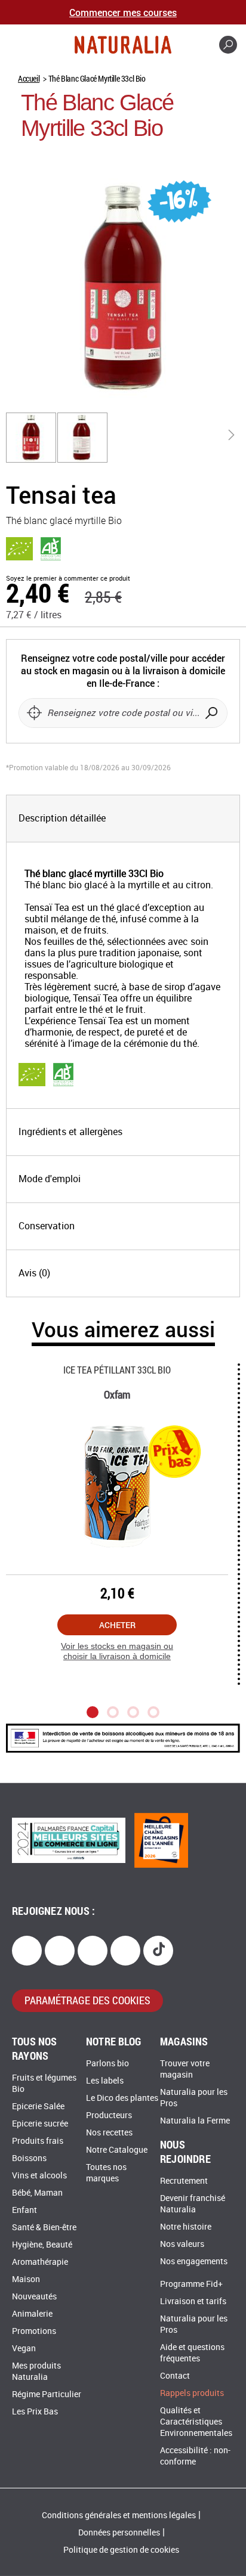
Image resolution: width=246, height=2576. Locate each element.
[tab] (123, 819)
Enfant (24, 2210)
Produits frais (38, 2141)
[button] (32, 438)
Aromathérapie (40, 2262)
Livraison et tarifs (193, 2301)
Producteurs (109, 2115)
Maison (26, 2279)
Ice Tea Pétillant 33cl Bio (117, 1370)
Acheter (117, 1625)
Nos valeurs (182, 2244)
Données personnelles (119, 2533)
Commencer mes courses (123, 12)
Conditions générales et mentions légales (119, 2515)
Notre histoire (186, 2227)
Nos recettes (109, 2133)
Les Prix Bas (35, 2412)
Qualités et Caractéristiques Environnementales (196, 2422)
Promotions (34, 2331)
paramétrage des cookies (87, 2000)
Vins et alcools (39, 2176)
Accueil (29, 78)
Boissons (29, 2158)
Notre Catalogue (117, 2150)
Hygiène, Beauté (42, 2245)
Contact (175, 2376)
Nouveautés (34, 2297)
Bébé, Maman (37, 2193)
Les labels (105, 2081)
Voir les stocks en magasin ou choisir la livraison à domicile (117, 1651)
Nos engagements (194, 2262)
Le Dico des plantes (122, 2098)
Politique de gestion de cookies (121, 2550)
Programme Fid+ (191, 2284)
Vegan (24, 2349)
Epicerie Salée (38, 2107)
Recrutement (184, 2181)
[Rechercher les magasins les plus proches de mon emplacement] (34, 713)
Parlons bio (107, 2064)
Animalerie (32, 2314)
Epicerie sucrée (40, 2124)
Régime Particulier (47, 2394)
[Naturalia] (123, 45)
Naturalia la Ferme (195, 2121)
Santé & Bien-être (44, 2228)
